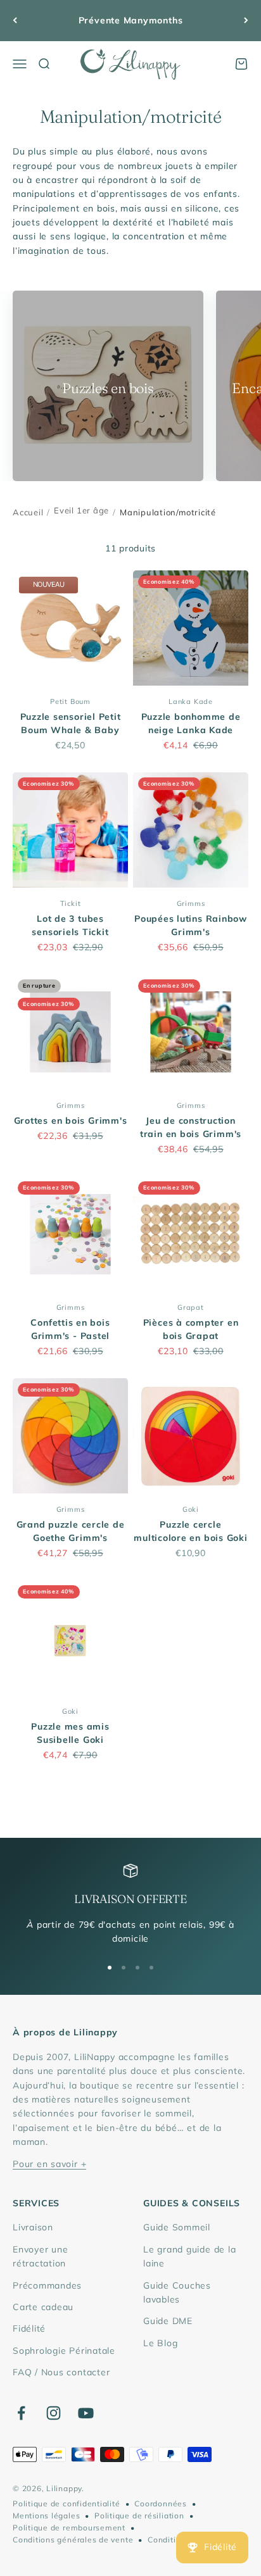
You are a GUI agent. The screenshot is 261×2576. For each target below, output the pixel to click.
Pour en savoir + (49, 2164)
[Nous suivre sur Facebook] (21, 2413)
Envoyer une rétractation (40, 2256)
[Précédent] (15, 21)
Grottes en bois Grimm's (71, 1121)
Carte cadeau (43, 2307)
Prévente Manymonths (131, 20)
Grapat (191, 1307)
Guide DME (168, 2321)
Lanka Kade (191, 701)
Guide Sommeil (177, 2227)
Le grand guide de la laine (189, 2256)
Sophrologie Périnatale (64, 2351)
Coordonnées (160, 2504)
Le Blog (160, 2343)
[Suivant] (246, 21)
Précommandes (47, 2285)
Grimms (191, 903)
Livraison (33, 2227)
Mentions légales (46, 2516)
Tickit (71, 903)
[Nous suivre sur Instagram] (54, 2413)
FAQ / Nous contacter (61, 2372)
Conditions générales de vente (73, 2540)
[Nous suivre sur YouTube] (86, 2413)
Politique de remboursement (69, 2528)
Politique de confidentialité (67, 2504)
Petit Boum (70, 701)
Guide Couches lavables (177, 2292)
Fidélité (29, 2328)
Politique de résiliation (139, 2516)
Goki (191, 1509)
